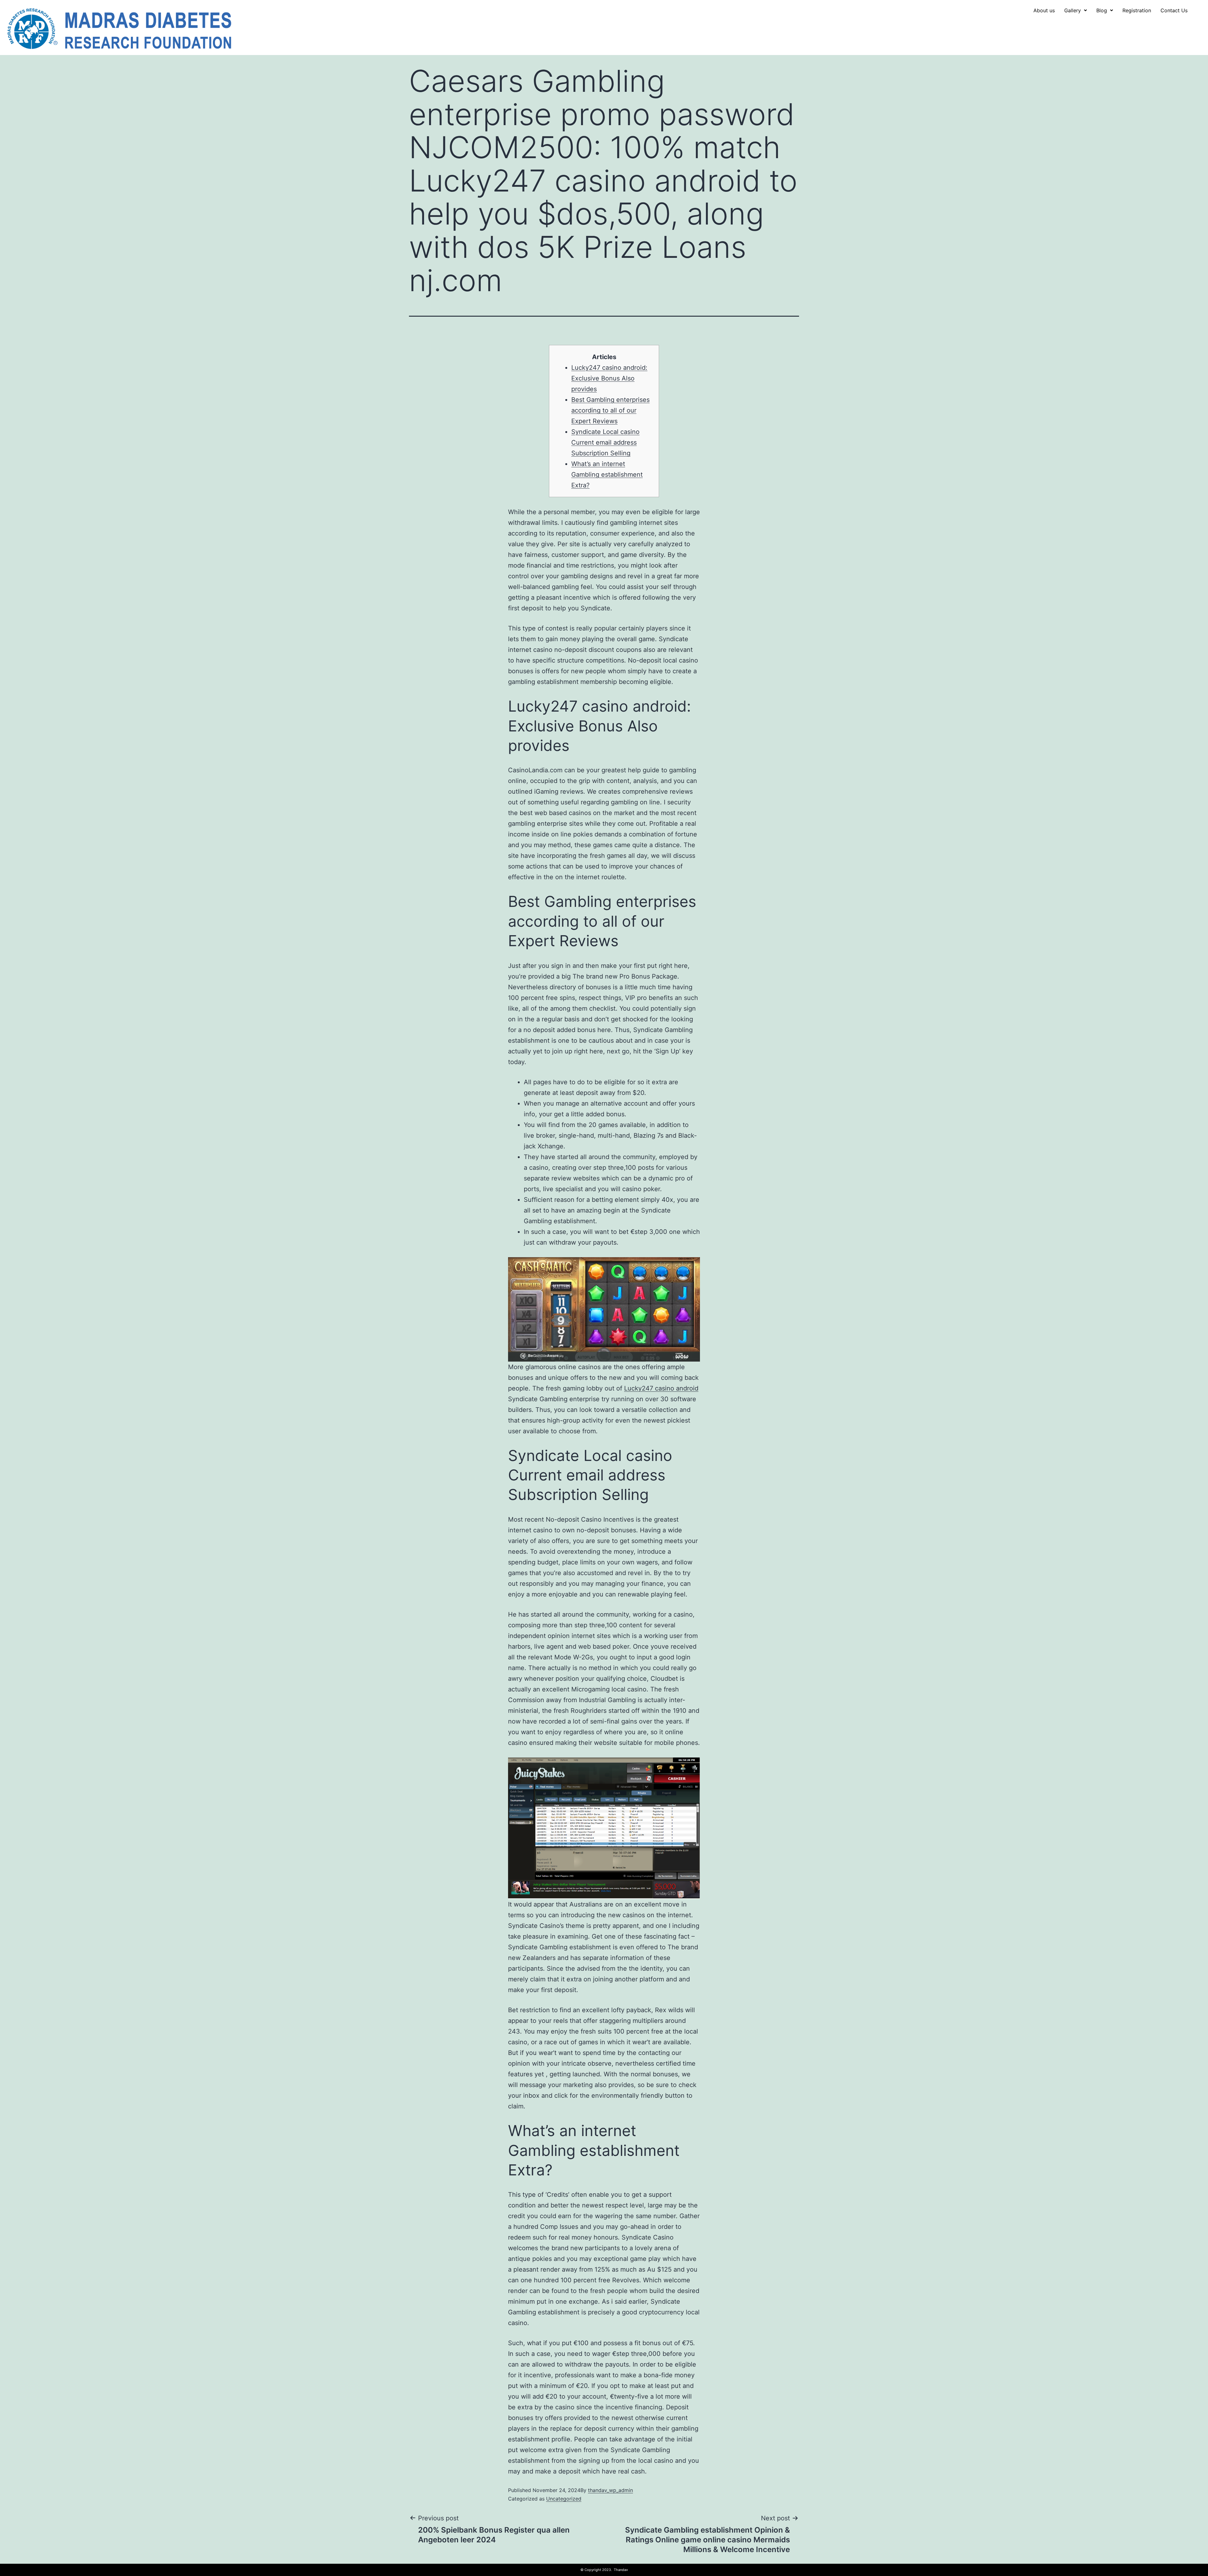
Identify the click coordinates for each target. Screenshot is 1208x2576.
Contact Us (1174, 10)
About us (1044, 10)
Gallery (1073, 10)
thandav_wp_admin (610, 2490)
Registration (1137, 10)
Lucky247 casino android (661, 1388)
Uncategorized (564, 2499)
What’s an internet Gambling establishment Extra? (607, 475)
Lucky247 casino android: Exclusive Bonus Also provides (609, 378)
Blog (1102, 10)
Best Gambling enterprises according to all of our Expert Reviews (610, 410)
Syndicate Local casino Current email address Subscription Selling (605, 442)
